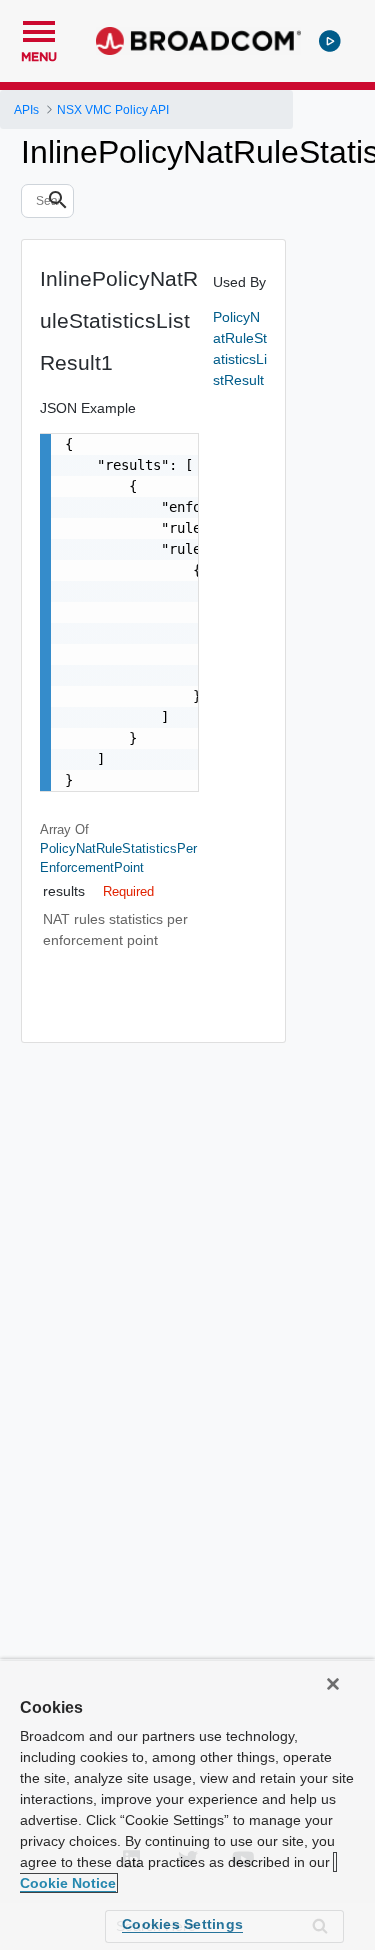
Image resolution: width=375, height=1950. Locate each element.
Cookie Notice (68, 1883)
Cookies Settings (182, 1924)
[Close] (333, 1684)
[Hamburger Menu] (39, 29)
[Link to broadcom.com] (198, 41)
